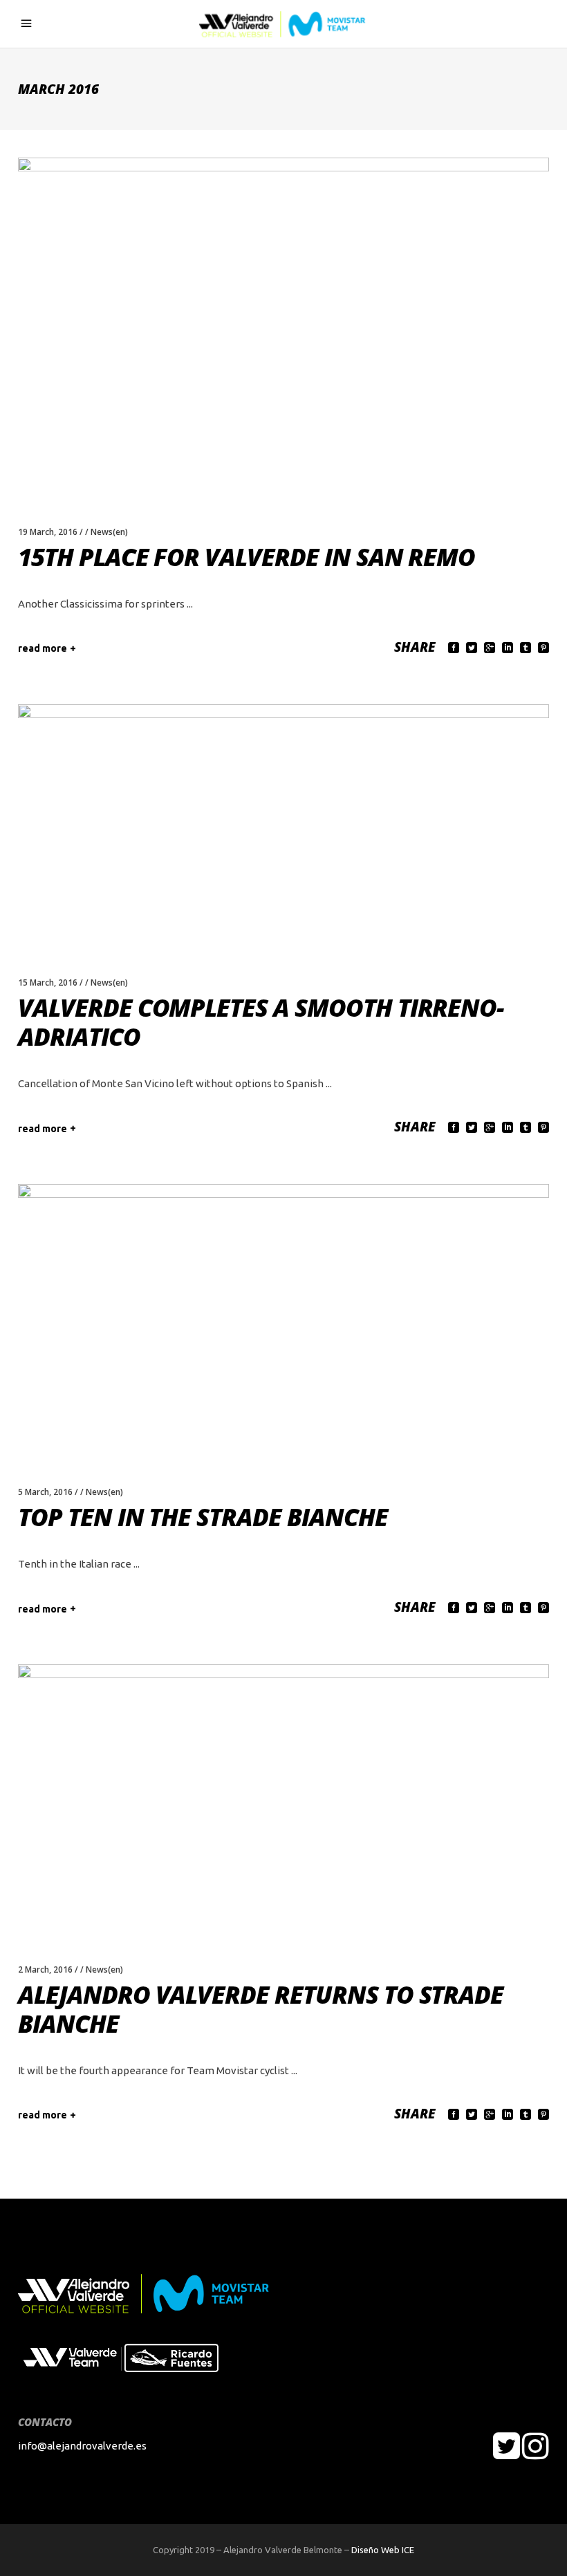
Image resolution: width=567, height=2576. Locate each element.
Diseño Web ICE (383, 2550)
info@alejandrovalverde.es (82, 2446)
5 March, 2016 (45, 1492)
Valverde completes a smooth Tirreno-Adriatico (261, 1022)
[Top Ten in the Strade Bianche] (283, 1317)
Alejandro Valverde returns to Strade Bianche (261, 2009)
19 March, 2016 (48, 532)
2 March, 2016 (45, 1969)
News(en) (109, 532)
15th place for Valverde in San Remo (247, 557)
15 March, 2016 (48, 983)
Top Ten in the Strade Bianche (203, 1517)
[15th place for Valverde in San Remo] (283, 323)
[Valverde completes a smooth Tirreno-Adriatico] (283, 822)
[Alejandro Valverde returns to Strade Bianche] (283, 1796)
